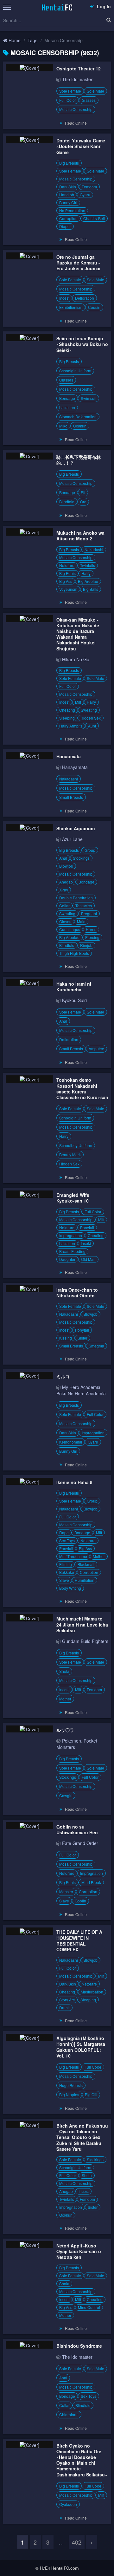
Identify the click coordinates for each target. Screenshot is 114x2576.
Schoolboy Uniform (76, 1145)
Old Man (88, 1259)
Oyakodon (68, 2504)
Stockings (81, 858)
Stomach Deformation (78, 417)
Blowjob (66, 866)
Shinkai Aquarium (76, 828)
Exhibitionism (71, 307)
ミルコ (63, 1376)
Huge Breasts (71, 2085)
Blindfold (67, 502)
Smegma (96, 1346)
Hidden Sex (91, 718)
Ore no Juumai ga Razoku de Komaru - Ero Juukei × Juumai (78, 263)
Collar (64, 906)
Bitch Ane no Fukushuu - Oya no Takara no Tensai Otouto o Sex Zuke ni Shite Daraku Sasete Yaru (82, 2137)
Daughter (67, 1259)
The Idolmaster (77, 79)
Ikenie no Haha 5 (74, 1482)
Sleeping (67, 718)
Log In (103, 6)
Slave (64, 1580)
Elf (83, 492)
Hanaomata (69, 756)
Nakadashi (94, 549)
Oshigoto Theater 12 (79, 68)
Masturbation (92, 1992)
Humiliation (85, 1580)
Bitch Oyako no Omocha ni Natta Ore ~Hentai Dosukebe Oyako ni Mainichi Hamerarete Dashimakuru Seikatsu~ (82, 2460)
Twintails (88, 565)
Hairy (86, 573)
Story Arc (67, 2000)
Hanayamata (75, 767)
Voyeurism (68, 589)
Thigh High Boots (74, 953)
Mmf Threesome (73, 1556)
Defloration (85, 298)
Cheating (67, 710)
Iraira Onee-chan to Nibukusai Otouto (77, 1293)
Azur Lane (72, 839)
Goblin (80, 1901)
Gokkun (80, 426)
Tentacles (84, 906)
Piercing (92, 937)
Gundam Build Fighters (85, 1641)
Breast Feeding (72, 1251)
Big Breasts (69, 163)
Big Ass (66, 581)
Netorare (67, 565)
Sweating (89, 710)
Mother (99, 1556)
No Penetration (72, 210)
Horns (91, 929)
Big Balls (91, 589)
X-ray (64, 890)
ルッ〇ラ (65, 1730)
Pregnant (89, 913)
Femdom (89, 187)
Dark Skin (68, 187)
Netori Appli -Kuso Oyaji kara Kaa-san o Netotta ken (79, 2251)
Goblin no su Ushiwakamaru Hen (77, 1829)
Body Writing (70, 1588)
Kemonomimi (71, 1442)
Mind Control (89, 2307)
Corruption (68, 218)
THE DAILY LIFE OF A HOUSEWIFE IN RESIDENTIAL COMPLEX (79, 1941)
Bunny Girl (68, 202)
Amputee (96, 1049)
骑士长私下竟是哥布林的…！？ (79, 460)
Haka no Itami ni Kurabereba (74, 987)
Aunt (92, 726)
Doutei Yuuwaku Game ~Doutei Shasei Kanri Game (81, 146)
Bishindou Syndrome (79, 2346)
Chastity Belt (94, 218)
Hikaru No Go (76, 659)
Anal (63, 858)
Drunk (64, 2008)
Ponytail (87, 1227)
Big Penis (67, 573)
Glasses (89, 100)
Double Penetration (76, 898)
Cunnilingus (70, 929)
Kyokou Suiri (74, 1000)
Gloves (65, 921)
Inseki (86, 1243)
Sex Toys (67, 1540)
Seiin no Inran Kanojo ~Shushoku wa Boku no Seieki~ (82, 344)
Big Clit (91, 2094)
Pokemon (72, 1741)
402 (77, 2542)
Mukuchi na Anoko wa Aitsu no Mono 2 (80, 536)
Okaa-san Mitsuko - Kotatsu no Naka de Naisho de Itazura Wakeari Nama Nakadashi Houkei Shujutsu (78, 634)
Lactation (67, 407)
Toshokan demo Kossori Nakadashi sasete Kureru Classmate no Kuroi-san (82, 1089)
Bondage (67, 398)
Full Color (68, 100)
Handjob (67, 195)
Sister (82, 1338)
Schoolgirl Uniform (75, 371)
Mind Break (91, 1882)
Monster (66, 1891)
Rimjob (86, 945)
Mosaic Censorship (76, 109)
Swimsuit (89, 398)
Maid (81, 921)
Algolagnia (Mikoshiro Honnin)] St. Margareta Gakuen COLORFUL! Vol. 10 (81, 2047)
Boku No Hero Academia (81, 1393)
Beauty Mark (70, 1154)
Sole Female (70, 91)
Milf (78, 702)
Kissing (66, 1338)
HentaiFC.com (65, 2568)
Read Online (76, 123)
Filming (66, 1564)
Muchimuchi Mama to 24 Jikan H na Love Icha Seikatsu (82, 1624)
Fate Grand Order (80, 1843)
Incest (64, 298)
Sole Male (95, 91)
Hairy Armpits (71, 726)
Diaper (65, 226)
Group (90, 850)
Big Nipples (69, 2094)
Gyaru (85, 195)
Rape (64, 1533)
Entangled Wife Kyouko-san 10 (73, 1198)
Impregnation (71, 1235)
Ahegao (66, 882)
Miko (63, 426)
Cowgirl (66, 1795)
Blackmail (86, 1564)
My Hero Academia (81, 1387)
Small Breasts (71, 797)
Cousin (94, 307)
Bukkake (67, 1572)
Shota (64, 1671)
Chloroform (69, 2414)
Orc (83, 502)
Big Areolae (88, 581)
